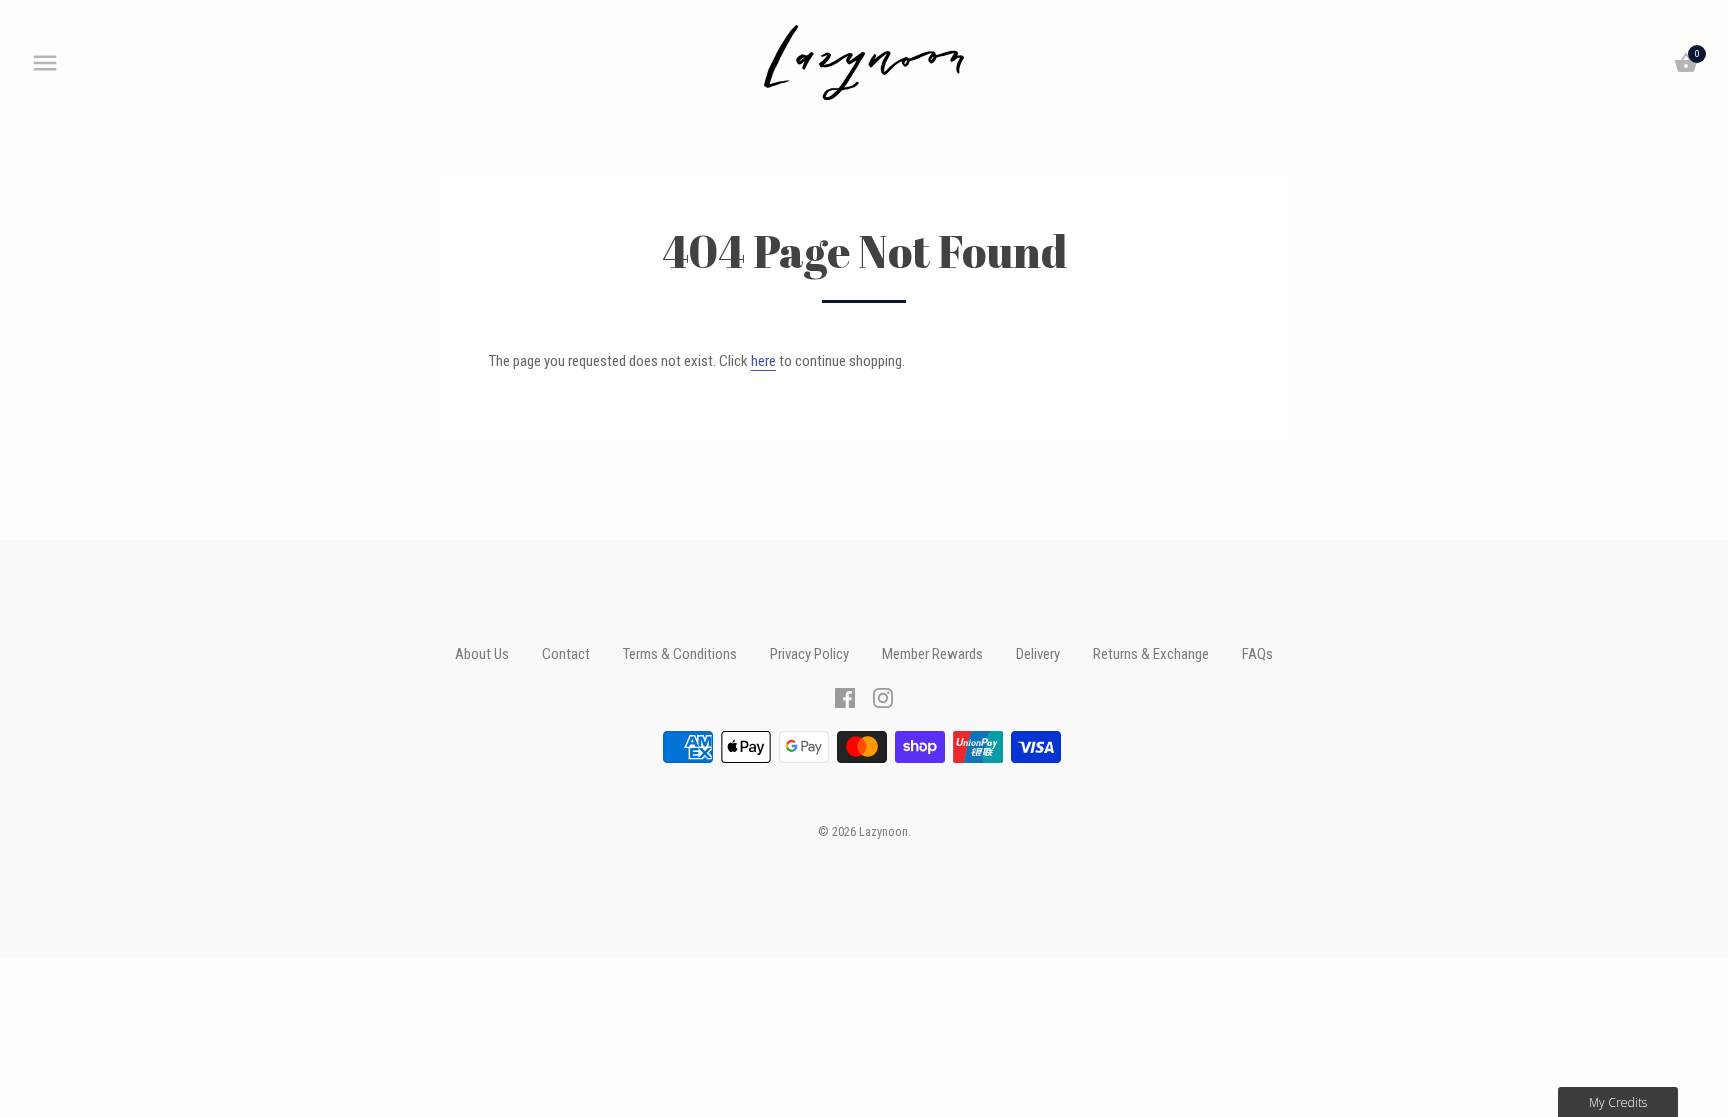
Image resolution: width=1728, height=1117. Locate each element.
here (763, 361)
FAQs (1257, 654)
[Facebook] (845, 697)
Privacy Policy (809, 654)
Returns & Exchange (1151, 654)
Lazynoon (883, 832)
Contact (566, 654)
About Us (482, 654)
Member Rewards (932, 654)
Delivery (1038, 654)
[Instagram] (883, 697)
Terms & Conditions (680, 654)
